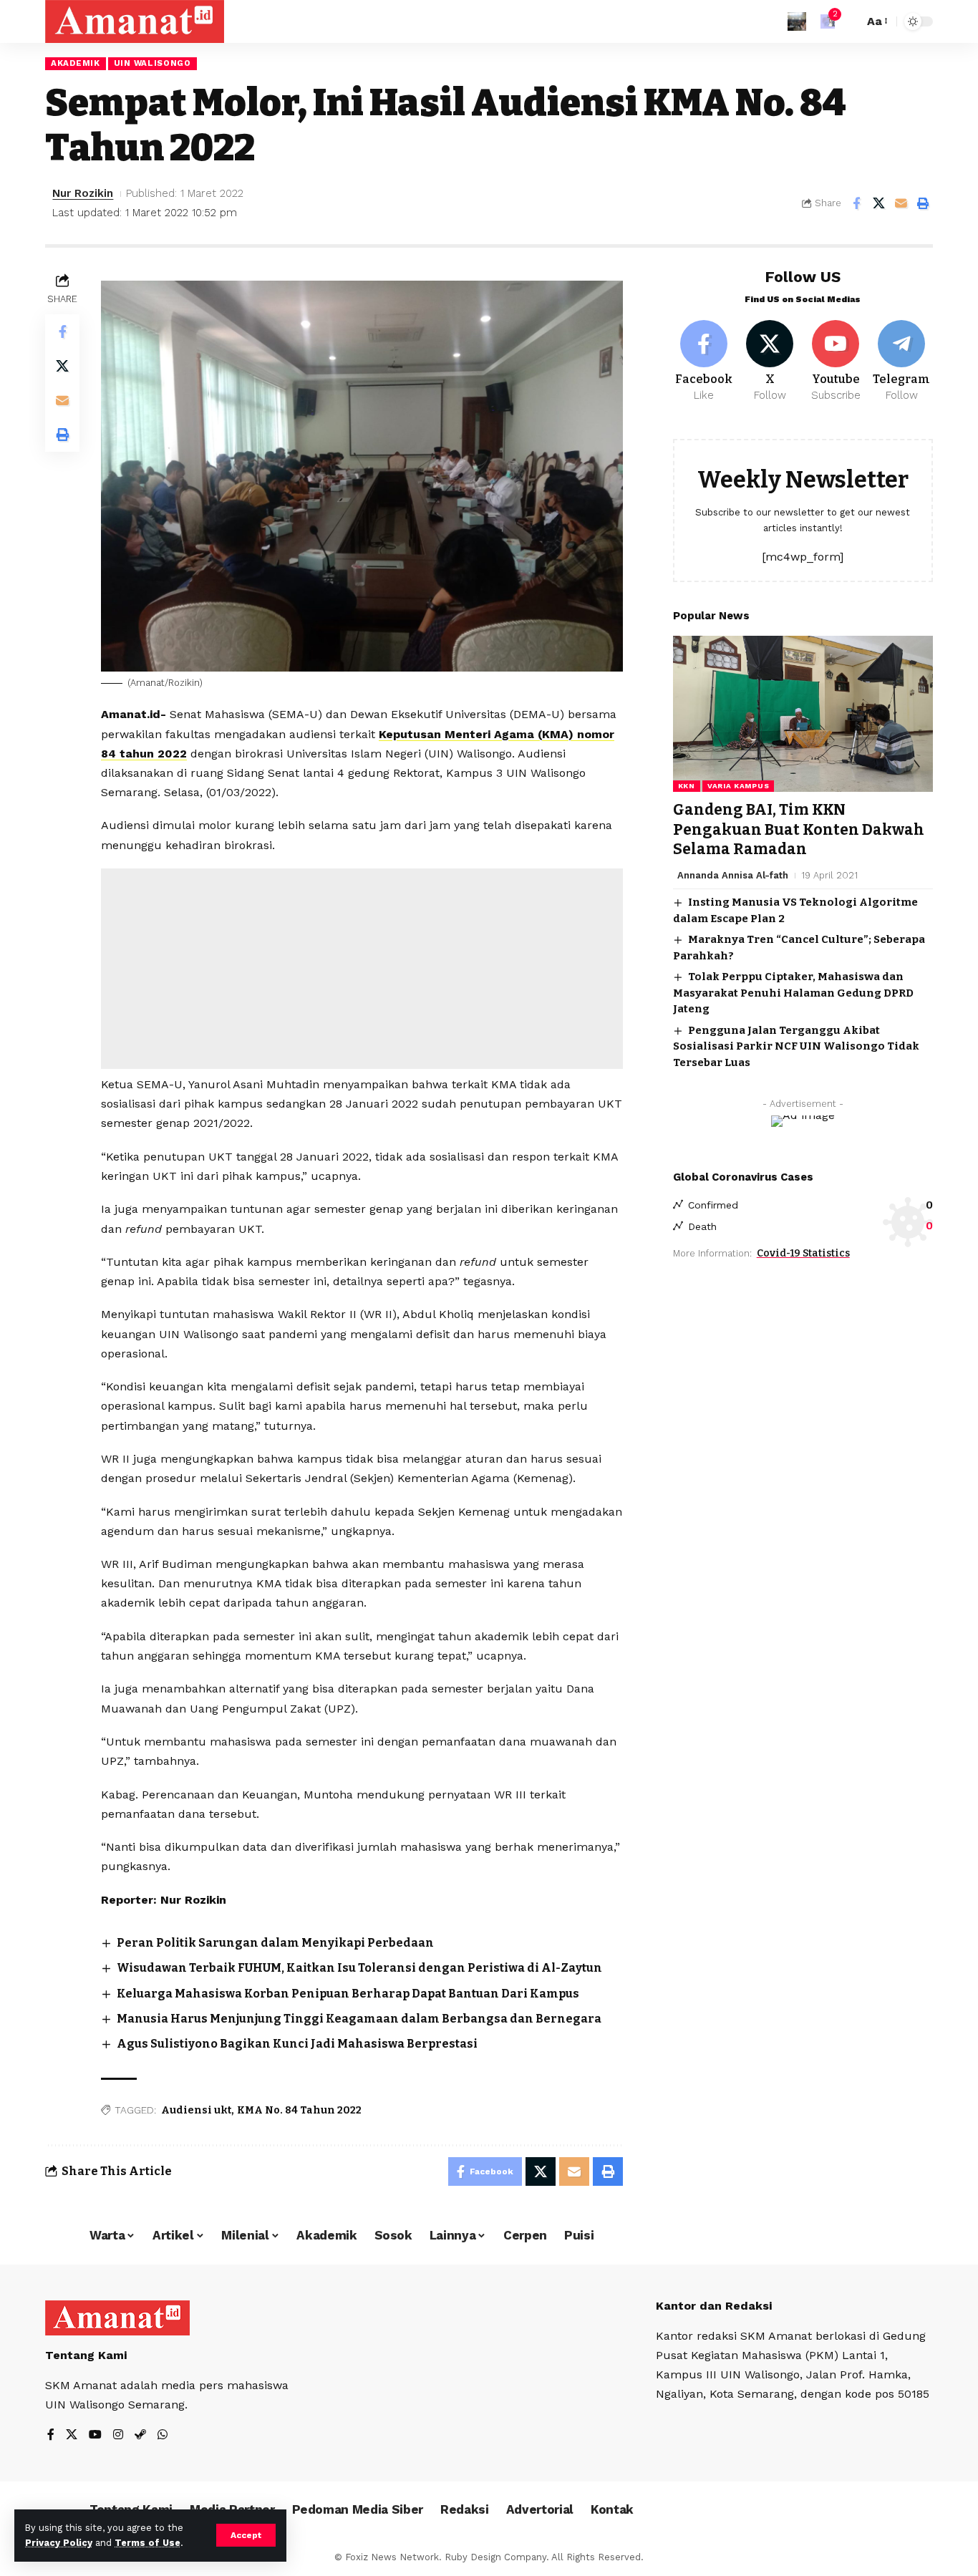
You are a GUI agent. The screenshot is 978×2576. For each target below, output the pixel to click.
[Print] (923, 203)
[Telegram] (902, 362)
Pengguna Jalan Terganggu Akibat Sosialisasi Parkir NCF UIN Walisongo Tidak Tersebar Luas (796, 1046)
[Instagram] (118, 2435)
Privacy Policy (59, 2543)
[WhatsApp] (163, 2435)
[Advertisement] (362, 969)
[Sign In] (797, 21)
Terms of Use (147, 2543)
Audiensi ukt (196, 2110)
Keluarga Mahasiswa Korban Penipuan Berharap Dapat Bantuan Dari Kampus (348, 1994)
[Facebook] (704, 362)
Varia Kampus (738, 786)
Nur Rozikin (83, 193)
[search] (849, 21)
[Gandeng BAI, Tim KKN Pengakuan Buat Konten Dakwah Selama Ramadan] (803, 714)
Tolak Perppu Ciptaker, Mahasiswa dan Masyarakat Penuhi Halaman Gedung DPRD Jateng (793, 993)
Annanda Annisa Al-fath (733, 875)
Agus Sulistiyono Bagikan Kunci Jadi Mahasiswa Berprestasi (297, 2044)
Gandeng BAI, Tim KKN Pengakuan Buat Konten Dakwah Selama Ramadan (799, 829)
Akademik (76, 63)
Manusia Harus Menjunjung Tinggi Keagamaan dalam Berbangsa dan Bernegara (359, 2019)
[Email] (901, 203)
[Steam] (140, 2435)
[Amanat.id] (135, 21)
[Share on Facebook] (856, 203)
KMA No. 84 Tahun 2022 (299, 2110)
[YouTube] (95, 2435)
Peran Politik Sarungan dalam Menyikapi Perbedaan (275, 1943)
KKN (687, 786)
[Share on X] (878, 203)
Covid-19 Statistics (803, 1253)
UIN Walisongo (152, 63)
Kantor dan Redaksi (714, 2306)
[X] (770, 362)
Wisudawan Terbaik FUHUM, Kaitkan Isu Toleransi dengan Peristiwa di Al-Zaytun (359, 1968)
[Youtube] (836, 362)
